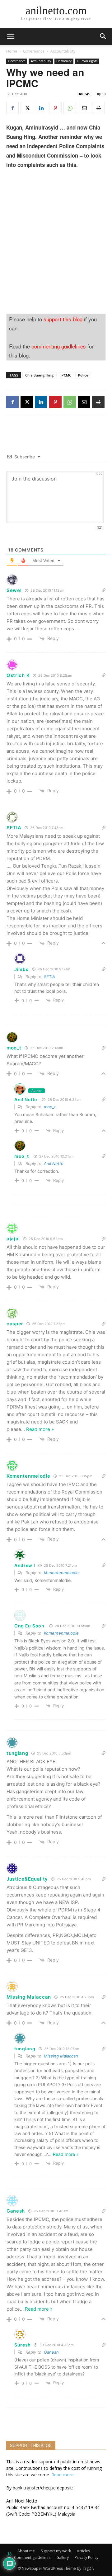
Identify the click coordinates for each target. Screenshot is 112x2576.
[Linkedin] (41, 108)
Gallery (63, 2557)
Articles (83, 2551)
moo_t (14, 1048)
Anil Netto (26, 1099)
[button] (103, 36)
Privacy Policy (86, 2557)
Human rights (87, 61)
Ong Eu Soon (29, 1626)
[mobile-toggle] (11, 36)
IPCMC (66, 375)
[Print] (98, 108)
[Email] (84, 108)
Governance (34, 51)
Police (83, 375)
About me (26, 2551)
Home (12, 51)
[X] (27, 108)
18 (104, 94)
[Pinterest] (55, 108)
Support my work (56, 2551)
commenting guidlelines (59, 346)
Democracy (64, 61)
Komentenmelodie (61, 1573)
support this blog (63, 319)
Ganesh (51, 2352)
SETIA (49, 977)
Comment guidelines (32, 2557)
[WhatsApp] (70, 108)
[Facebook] (12, 108)
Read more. (63, 2475)
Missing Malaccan (61, 2056)
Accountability (63, 51)
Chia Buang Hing (40, 375)
